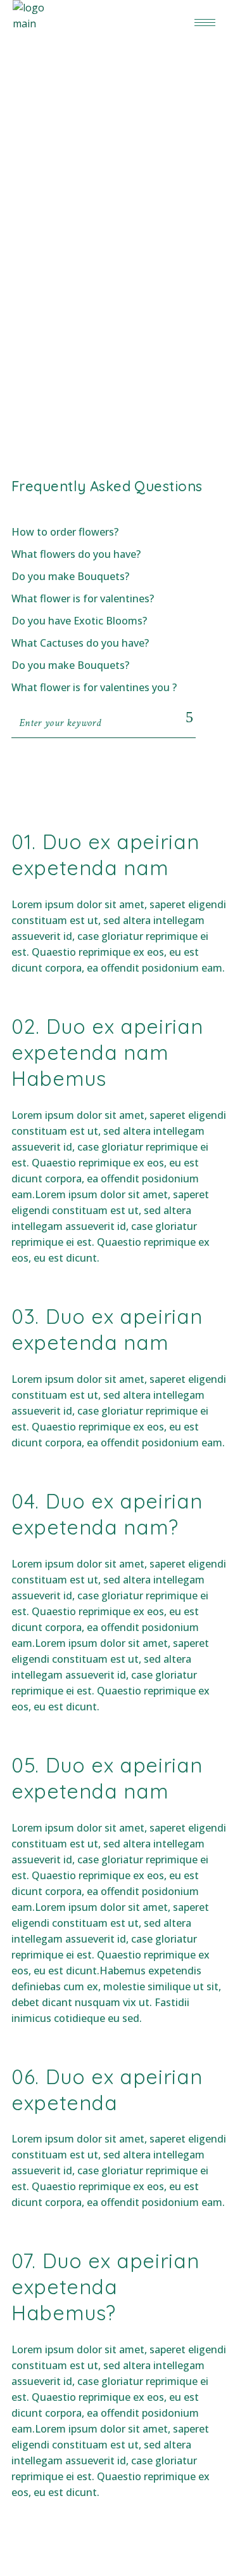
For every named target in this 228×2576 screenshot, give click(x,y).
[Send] (190, 717)
